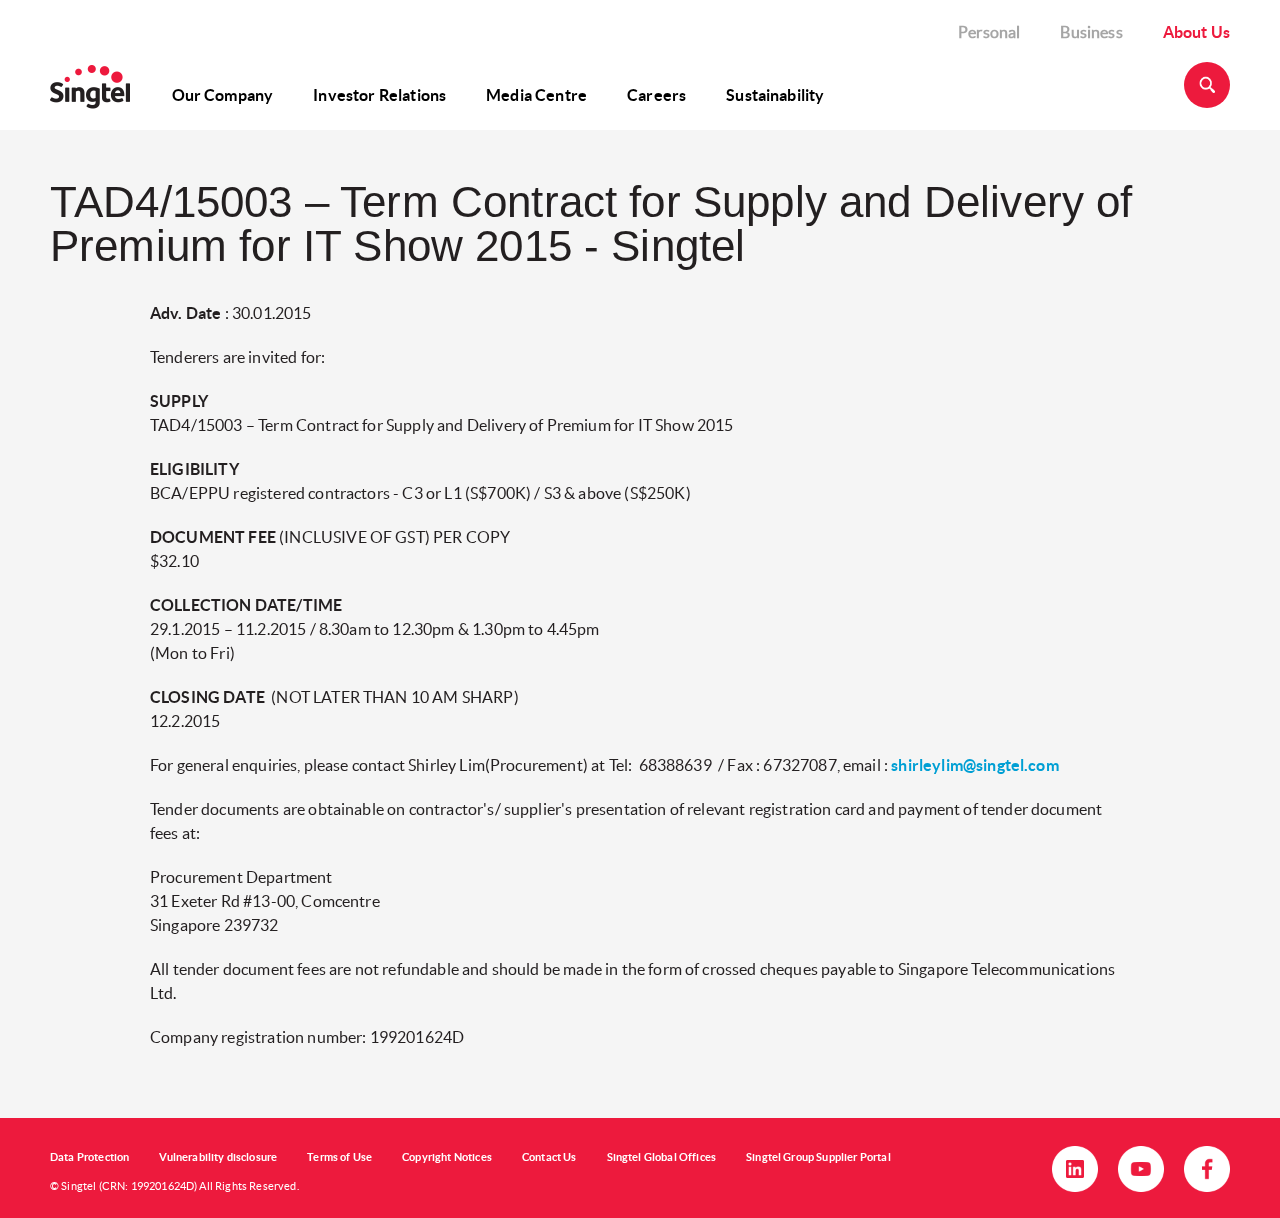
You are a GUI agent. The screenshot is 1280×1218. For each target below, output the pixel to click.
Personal (989, 32)
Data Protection (89, 1157)
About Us (1196, 32)
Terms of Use (339, 1157)
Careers (656, 95)
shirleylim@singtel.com (975, 765)
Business (1091, 32)
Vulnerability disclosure (218, 1157)
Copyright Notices (447, 1157)
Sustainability (775, 95)
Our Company (223, 95)
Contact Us (549, 1157)
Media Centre (536, 95)
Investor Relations (379, 95)
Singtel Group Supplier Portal (818, 1157)
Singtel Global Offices (662, 1157)
